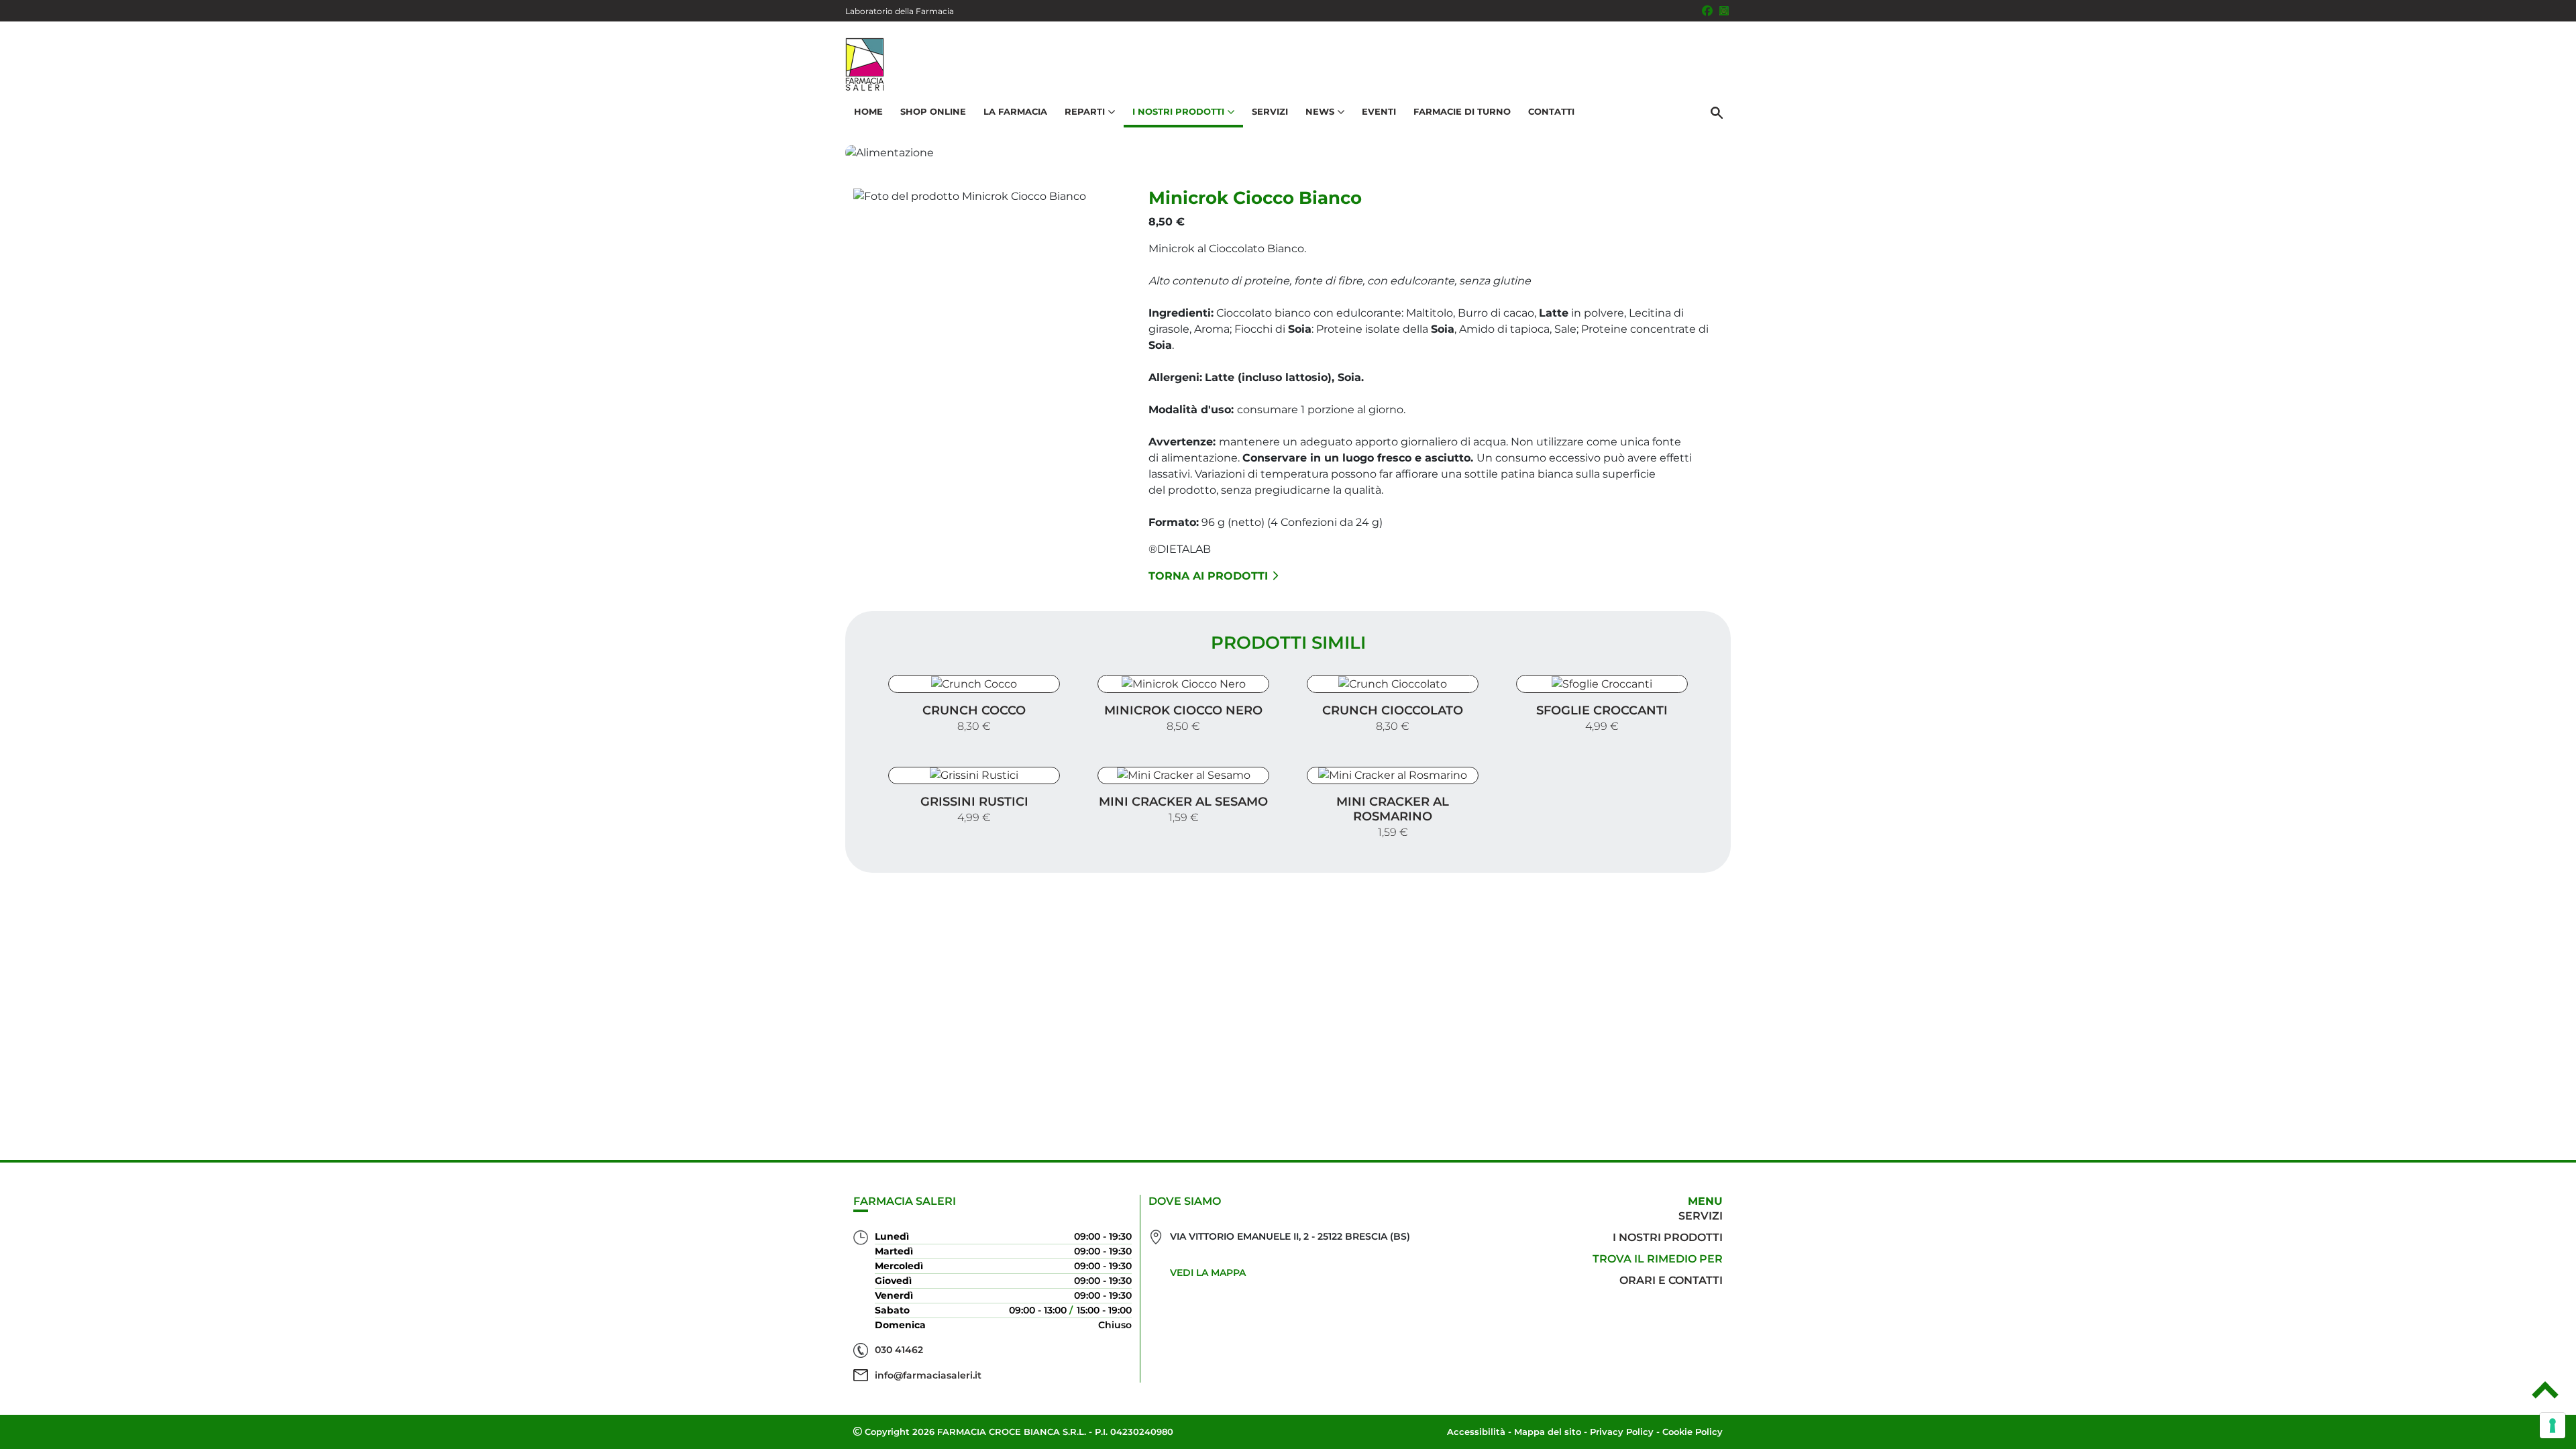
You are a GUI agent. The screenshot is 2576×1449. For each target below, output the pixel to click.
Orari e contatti (1671, 1280)
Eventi (1379, 111)
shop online (933, 111)
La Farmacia (1015, 111)
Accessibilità (1476, 1432)
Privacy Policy (1622, 1432)
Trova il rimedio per (1658, 1259)
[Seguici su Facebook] (1707, 11)
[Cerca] (1717, 112)
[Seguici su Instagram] (1724, 11)
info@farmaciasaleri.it (928, 1375)
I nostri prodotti (1668, 1237)
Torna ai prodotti (1208, 576)
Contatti (1551, 111)
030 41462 (899, 1350)
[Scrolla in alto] (2545, 1395)
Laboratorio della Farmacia (900, 11)
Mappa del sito (1548, 1432)
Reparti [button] (1085, 111)
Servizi (1270, 111)
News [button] (1320, 111)
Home (868, 111)
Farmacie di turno (1462, 111)
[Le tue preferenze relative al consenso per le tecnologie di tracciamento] (2553, 1426)
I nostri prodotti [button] (1178, 111)
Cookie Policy (1693, 1432)
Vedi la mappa (1208, 1273)
